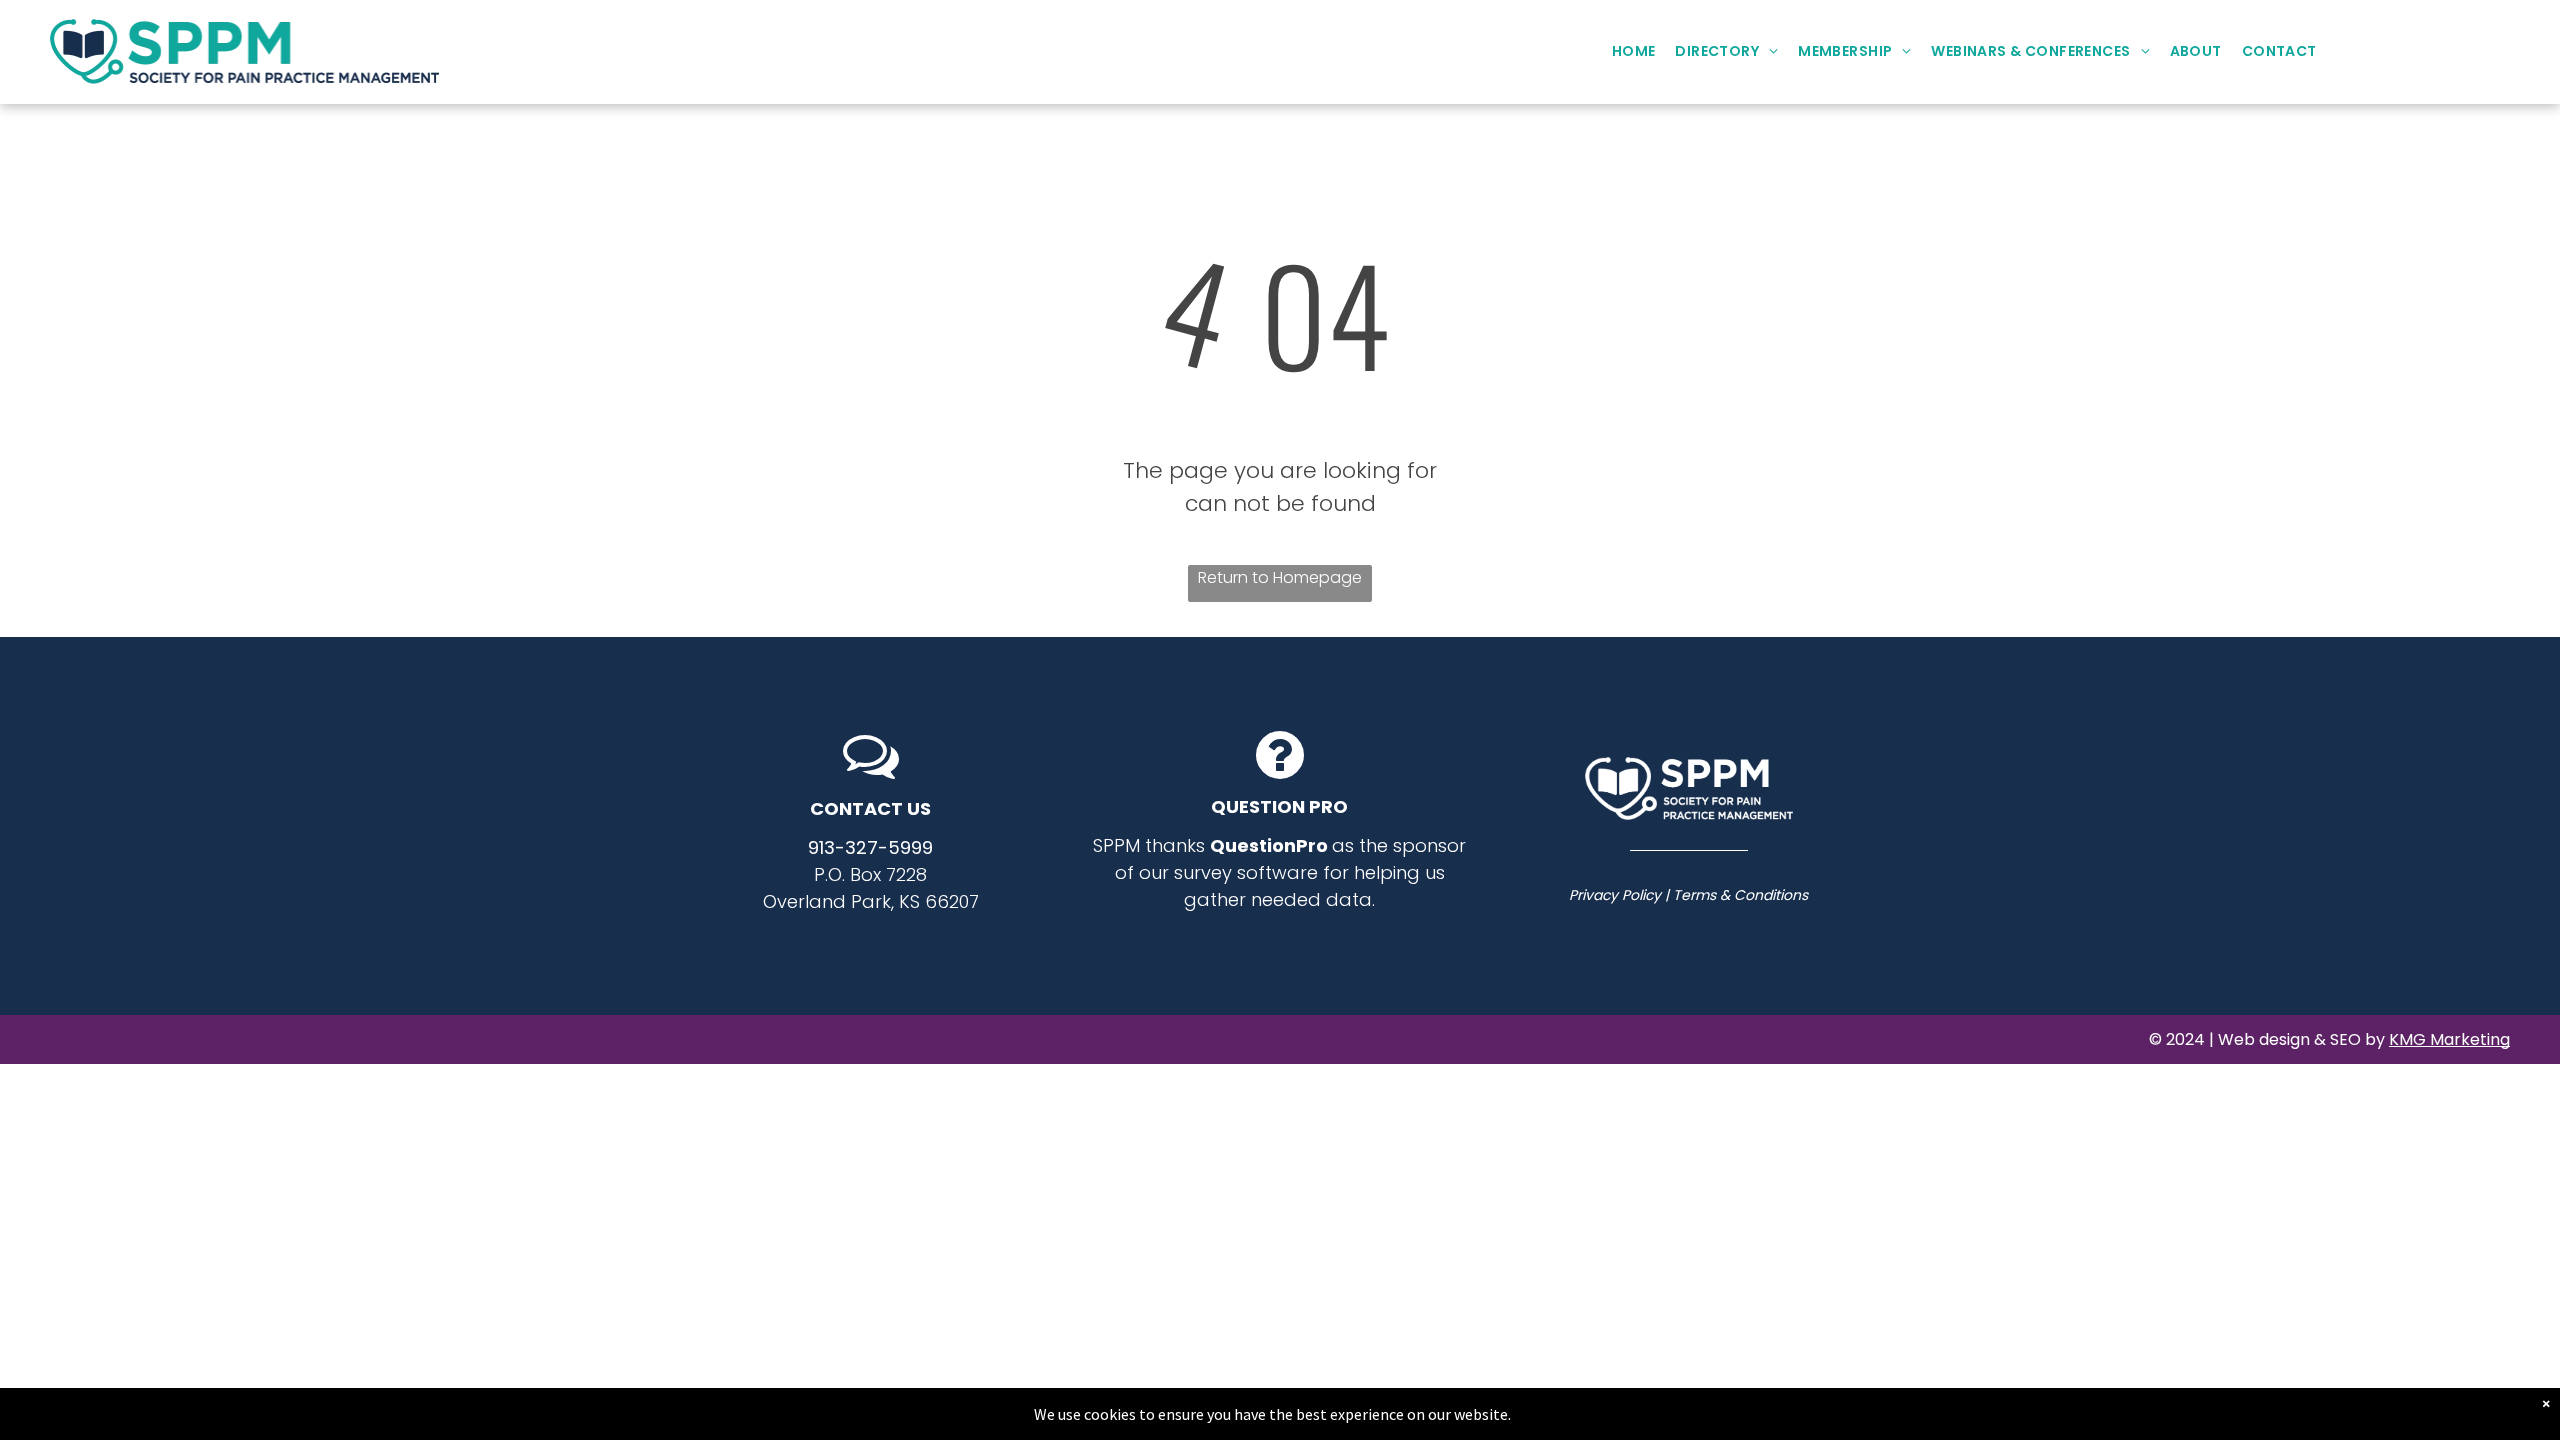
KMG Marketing (2449, 1039)
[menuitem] (1634, 51)
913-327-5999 (870, 847)
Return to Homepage (1280, 577)
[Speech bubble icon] (871, 776)
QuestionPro (1269, 845)
